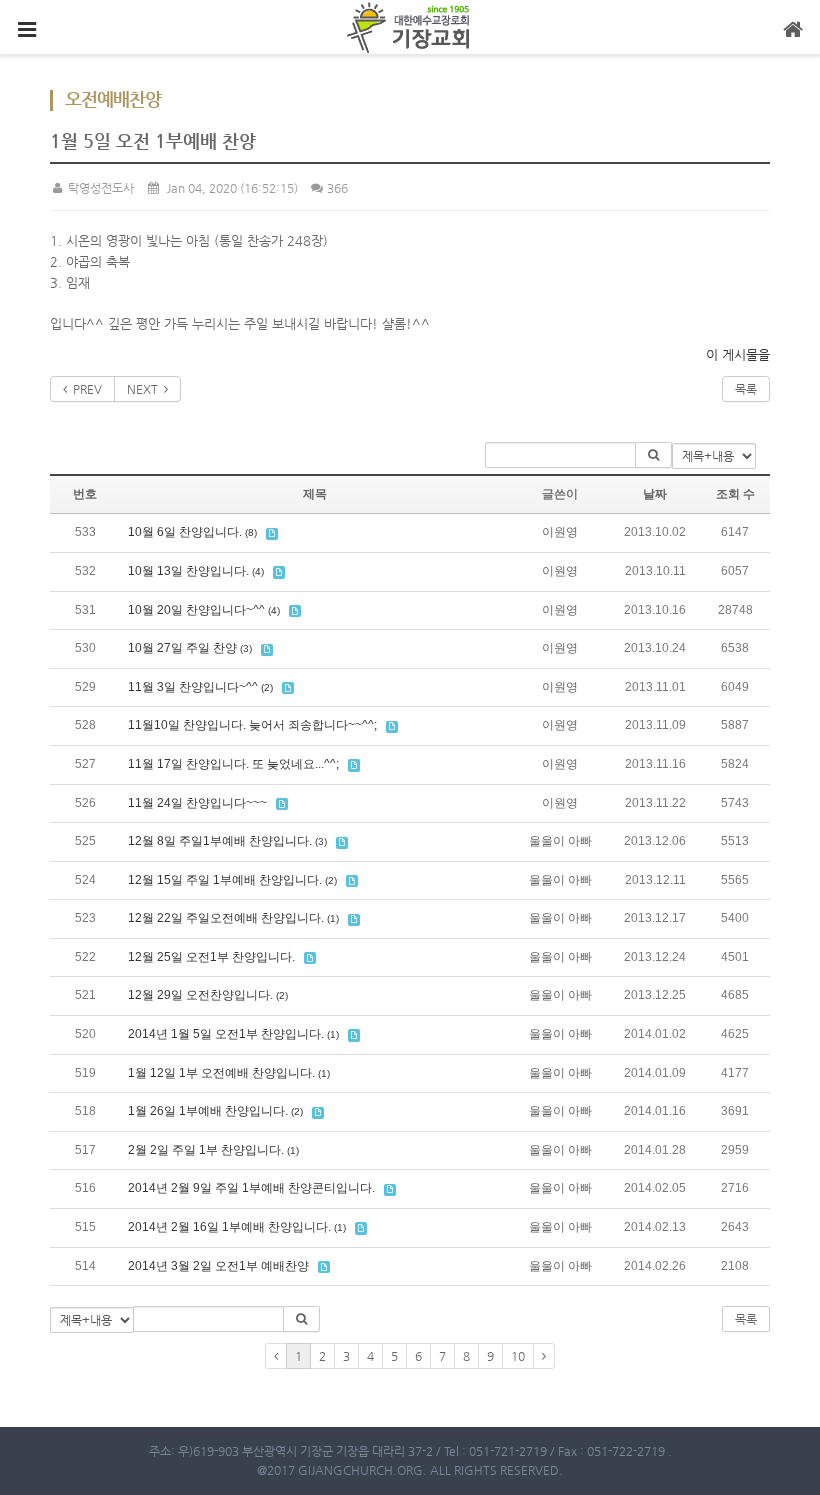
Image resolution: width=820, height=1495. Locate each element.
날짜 (655, 494)
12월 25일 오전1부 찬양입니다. (211, 957)
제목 (315, 494)
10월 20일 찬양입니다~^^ (196, 610)
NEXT (145, 389)
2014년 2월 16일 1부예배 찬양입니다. (229, 1227)
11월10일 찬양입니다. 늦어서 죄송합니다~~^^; (252, 725)
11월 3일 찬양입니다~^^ (193, 687)
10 (518, 1356)
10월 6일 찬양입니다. (185, 532)
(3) (246, 648)
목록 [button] (746, 1319)
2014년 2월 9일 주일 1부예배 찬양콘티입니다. (251, 1188)
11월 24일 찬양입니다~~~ (197, 803)
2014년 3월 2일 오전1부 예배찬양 (218, 1266)
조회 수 (735, 494)
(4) (258, 571)
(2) (267, 687)
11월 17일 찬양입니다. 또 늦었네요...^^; (233, 764)
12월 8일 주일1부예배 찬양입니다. (220, 841)
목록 (746, 389)
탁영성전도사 (99, 188)
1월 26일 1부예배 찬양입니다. (208, 1111)
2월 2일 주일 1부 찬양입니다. (206, 1150)
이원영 (560, 532)
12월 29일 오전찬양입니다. (200, 995)
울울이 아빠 (560, 841)
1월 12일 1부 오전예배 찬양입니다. (221, 1073)
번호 (85, 494)
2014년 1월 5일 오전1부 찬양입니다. (226, 1034)
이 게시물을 (738, 354)
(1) (333, 918)
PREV (84, 389)
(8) (251, 532)
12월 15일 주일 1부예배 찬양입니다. (225, 880)
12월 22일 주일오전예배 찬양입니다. (226, 918)
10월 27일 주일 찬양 (182, 648)
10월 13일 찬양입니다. (188, 571)
